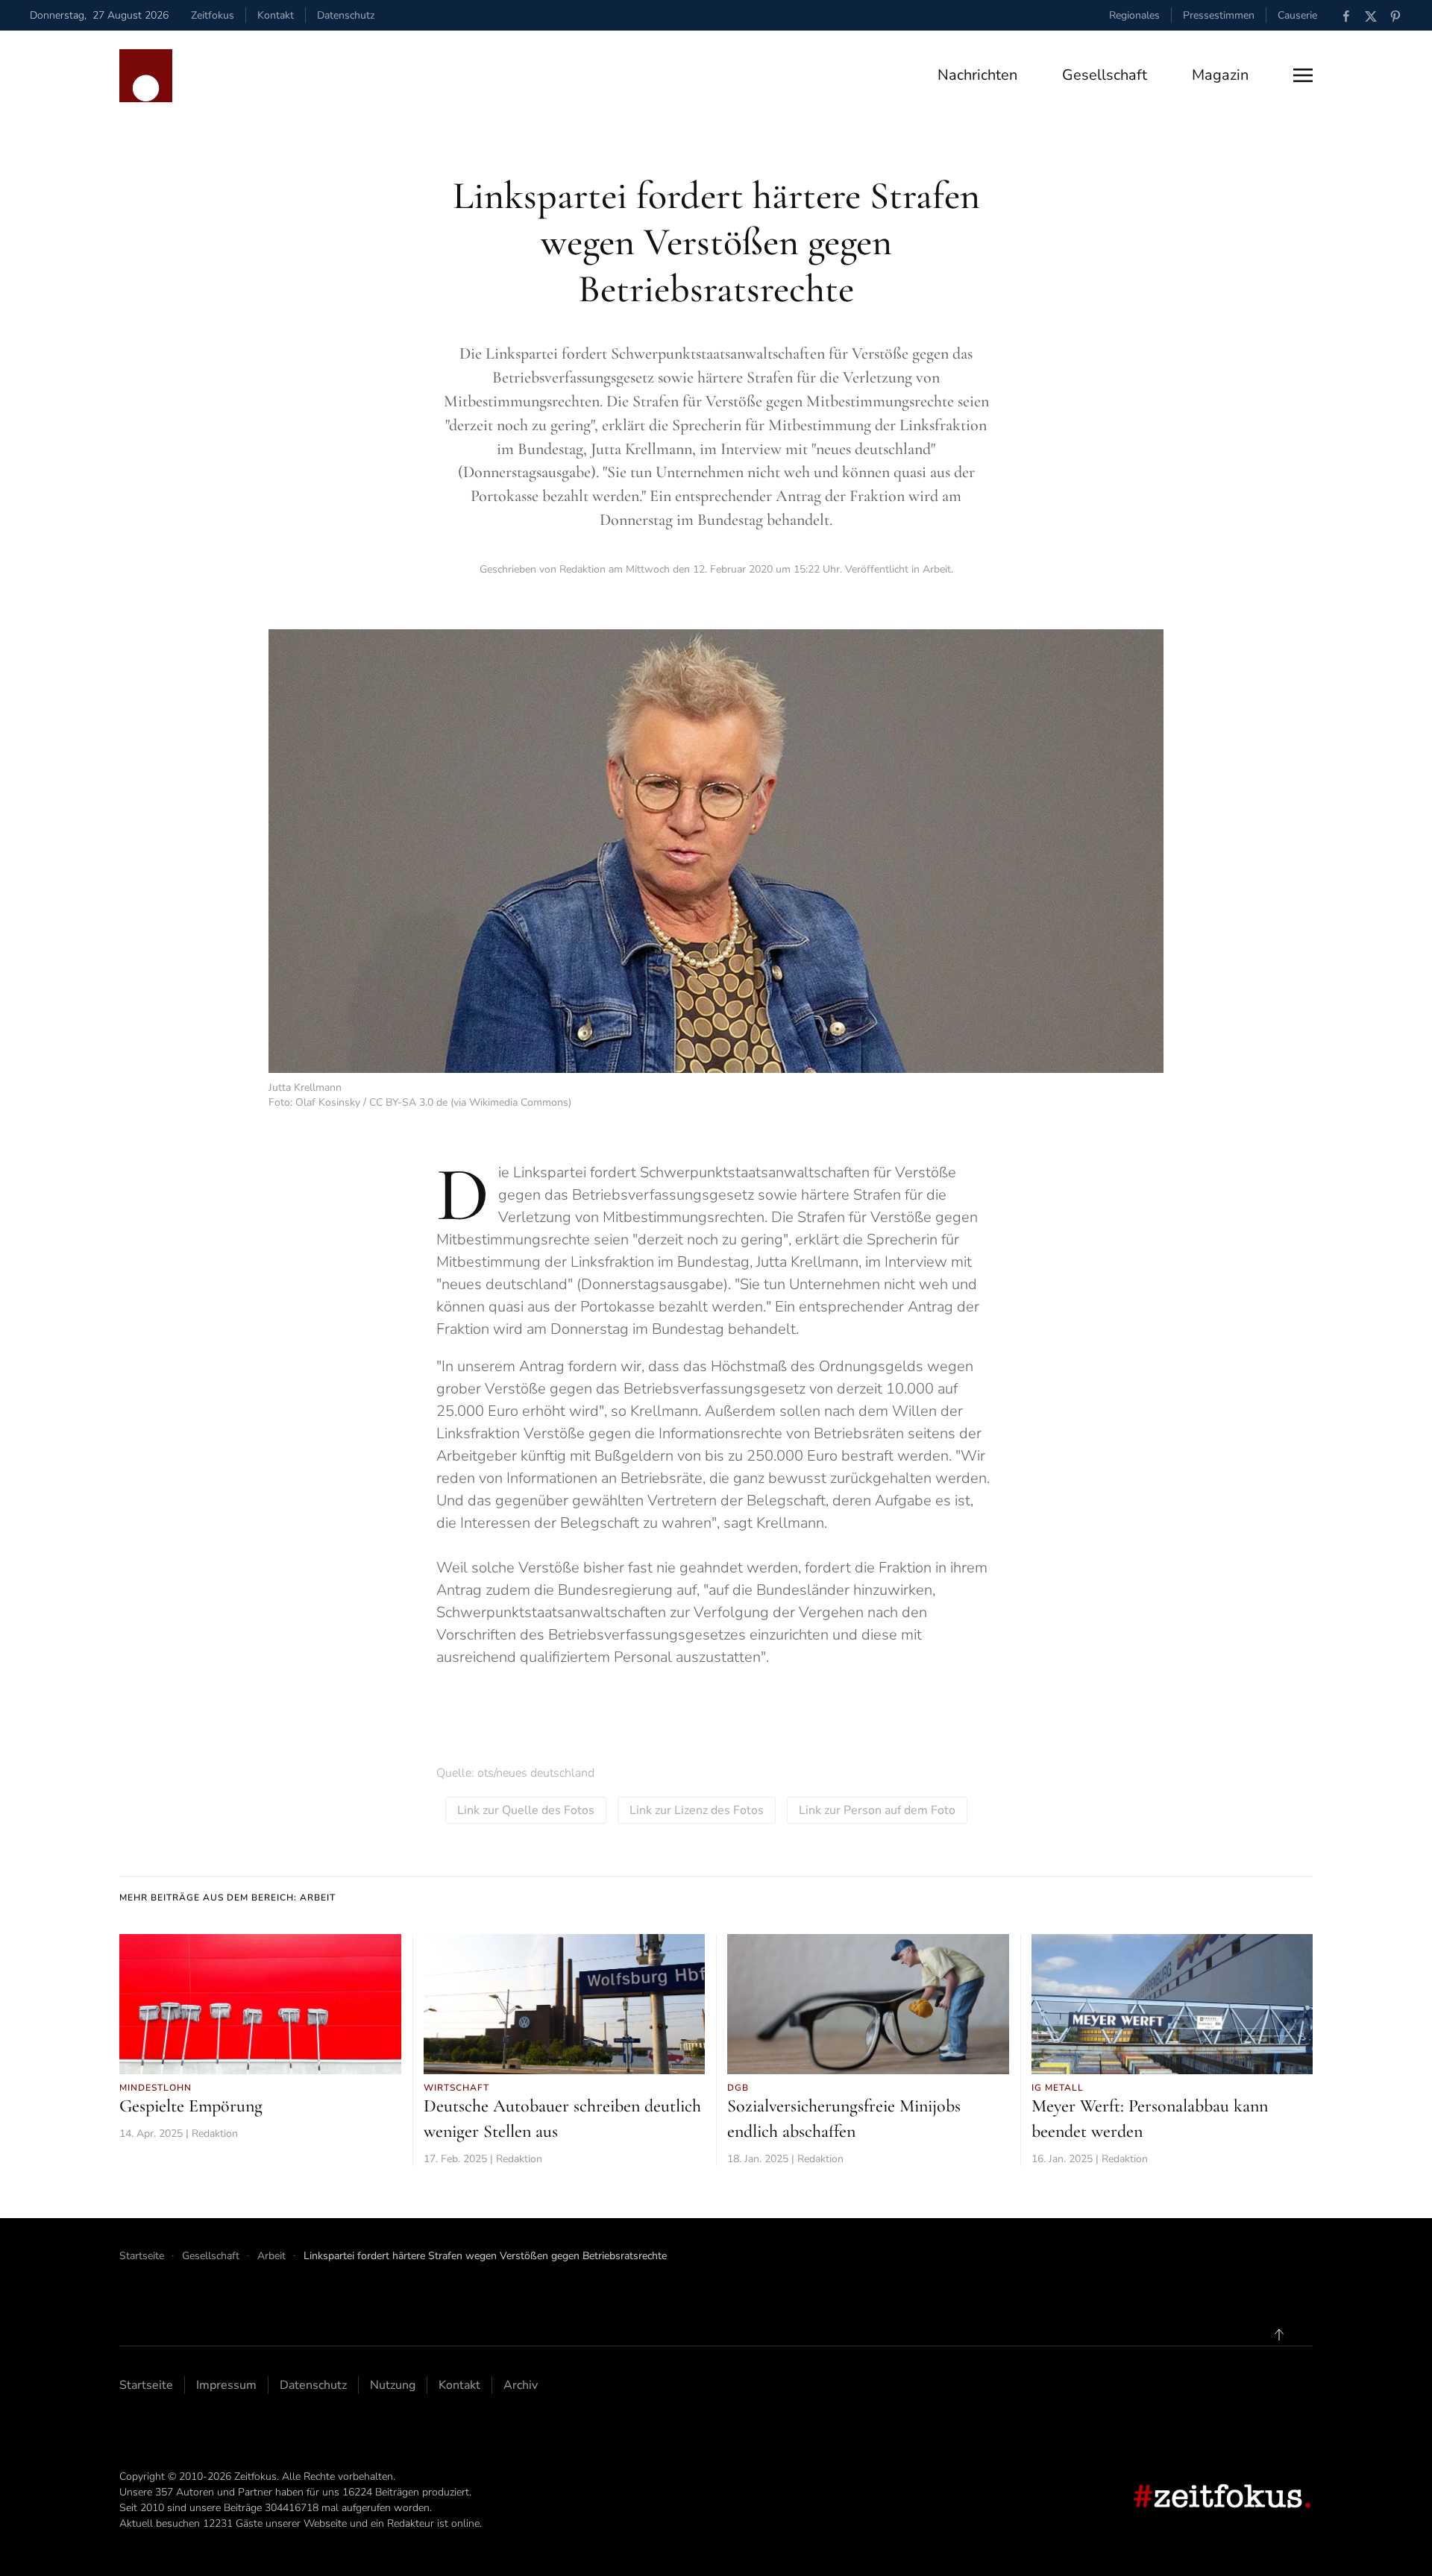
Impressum (226, 2385)
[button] (1303, 75)
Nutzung (393, 2385)
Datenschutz (346, 15)
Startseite (146, 2385)
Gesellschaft (1105, 75)
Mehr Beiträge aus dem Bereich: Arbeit (227, 1898)
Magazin (1220, 75)
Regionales (1134, 15)
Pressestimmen (1219, 15)
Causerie (1297, 15)
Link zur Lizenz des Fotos (697, 1810)
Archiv (521, 2385)
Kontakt (276, 15)
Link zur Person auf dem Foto (877, 1810)
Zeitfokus (213, 15)
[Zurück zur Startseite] (146, 76)
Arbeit (937, 569)
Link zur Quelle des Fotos (526, 1810)
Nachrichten (977, 75)
